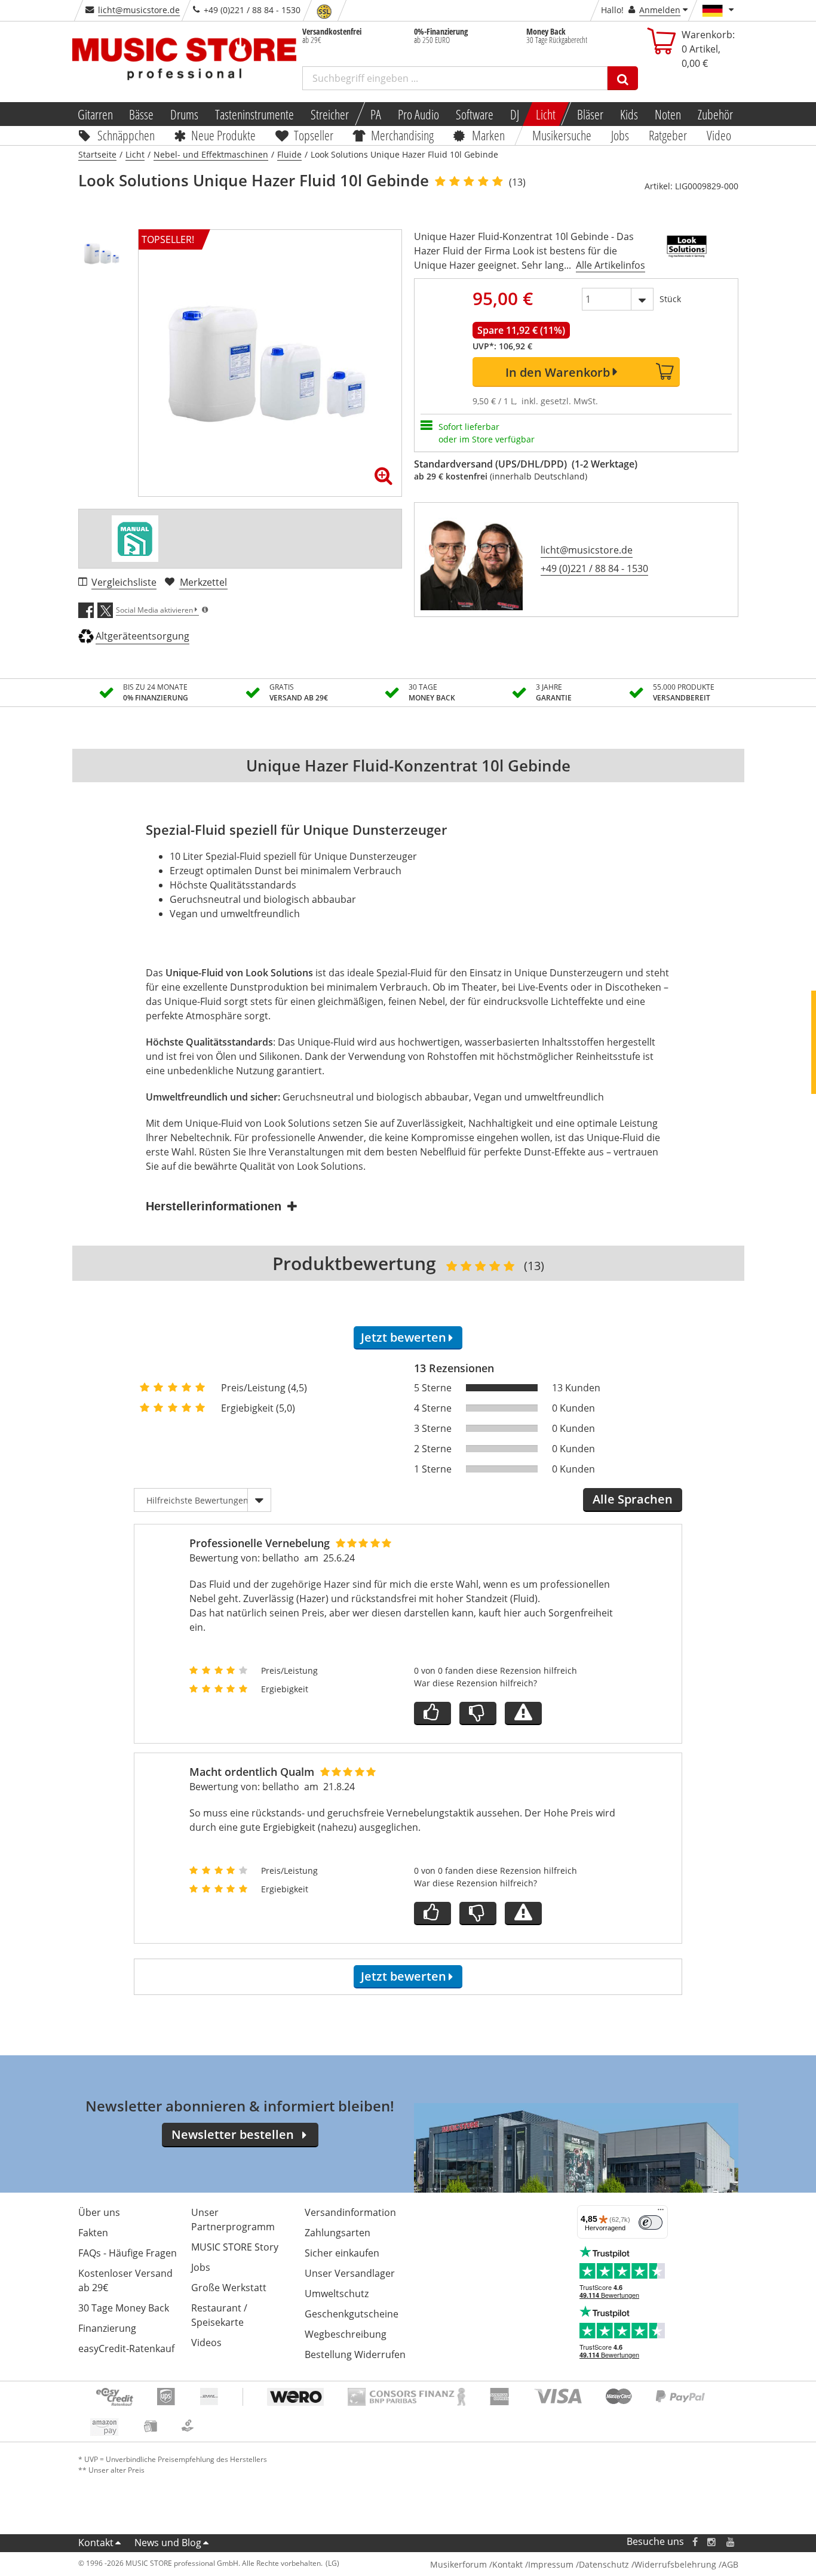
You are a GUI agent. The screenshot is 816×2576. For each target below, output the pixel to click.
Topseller (314, 135)
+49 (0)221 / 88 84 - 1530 (594, 568)
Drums (184, 114)
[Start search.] (623, 78)
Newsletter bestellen (233, 2134)
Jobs (621, 135)
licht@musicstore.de (139, 10)
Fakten (93, 2233)
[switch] (651, 2223)
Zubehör (715, 114)
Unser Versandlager (350, 2273)
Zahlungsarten (338, 2233)
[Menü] (661, 2212)
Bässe (141, 114)
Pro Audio (418, 114)
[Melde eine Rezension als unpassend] (523, 1713)
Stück (670, 299)
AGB (730, 2564)
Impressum (551, 2564)
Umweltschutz (337, 2294)
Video (719, 135)
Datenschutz (604, 2564)
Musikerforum (458, 2564)
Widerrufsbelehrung (675, 2564)
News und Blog (168, 2543)
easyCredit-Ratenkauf (126, 2348)
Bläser (590, 114)
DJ (515, 114)
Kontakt (96, 2543)
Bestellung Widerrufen (355, 2354)
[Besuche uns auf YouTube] (731, 2542)
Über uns (99, 2212)
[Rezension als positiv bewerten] (432, 1713)
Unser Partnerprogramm (233, 2220)
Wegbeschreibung (346, 2334)
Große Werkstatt (229, 2288)
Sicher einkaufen (342, 2253)
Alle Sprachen (633, 1499)
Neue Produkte (223, 135)
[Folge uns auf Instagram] (712, 2542)
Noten (668, 114)
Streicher (330, 114)
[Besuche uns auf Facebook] (694, 2542)
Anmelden (660, 10)
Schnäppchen (126, 135)
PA (376, 114)
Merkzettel (203, 582)
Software (475, 114)
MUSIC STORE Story (235, 2247)
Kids (629, 114)
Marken (488, 135)
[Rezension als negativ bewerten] (478, 1713)
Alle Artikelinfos (611, 265)
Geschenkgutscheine (352, 2314)
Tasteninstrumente (254, 114)
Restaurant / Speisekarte (219, 2315)
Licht (546, 114)
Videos (206, 2343)
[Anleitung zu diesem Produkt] (135, 539)
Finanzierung (107, 2328)
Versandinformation (350, 2212)
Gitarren (95, 114)
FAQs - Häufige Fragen (128, 2253)
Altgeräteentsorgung (142, 636)
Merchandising (403, 135)
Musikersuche (562, 135)
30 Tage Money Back (124, 2308)
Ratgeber (668, 135)
